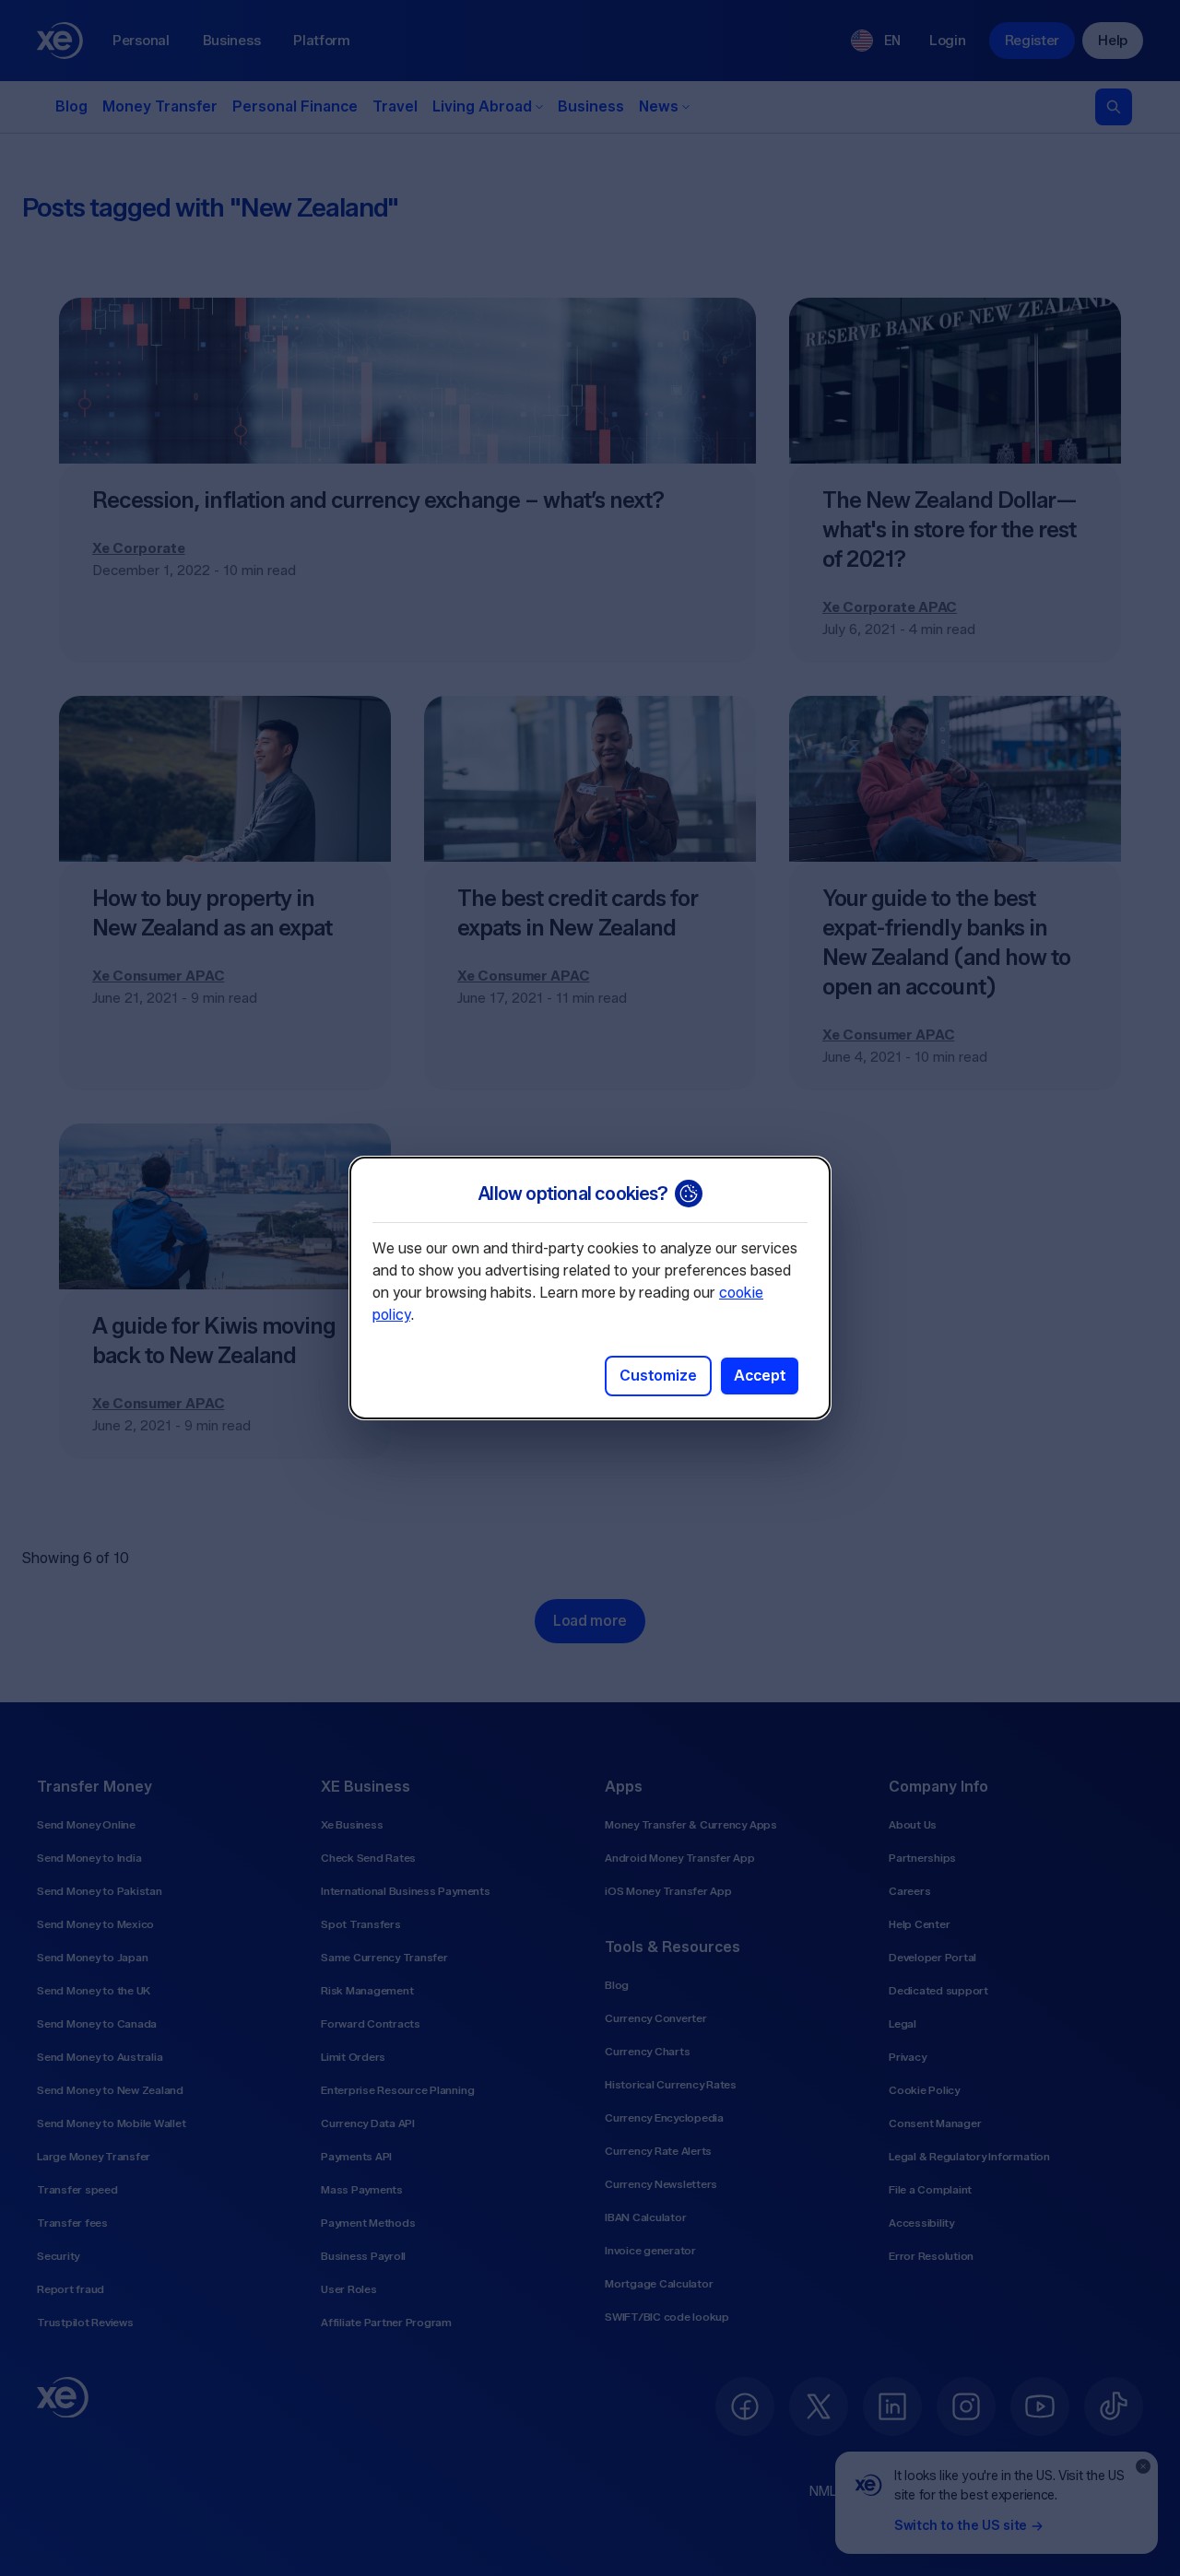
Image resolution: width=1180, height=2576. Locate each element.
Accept (760, 1376)
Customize (658, 1376)
